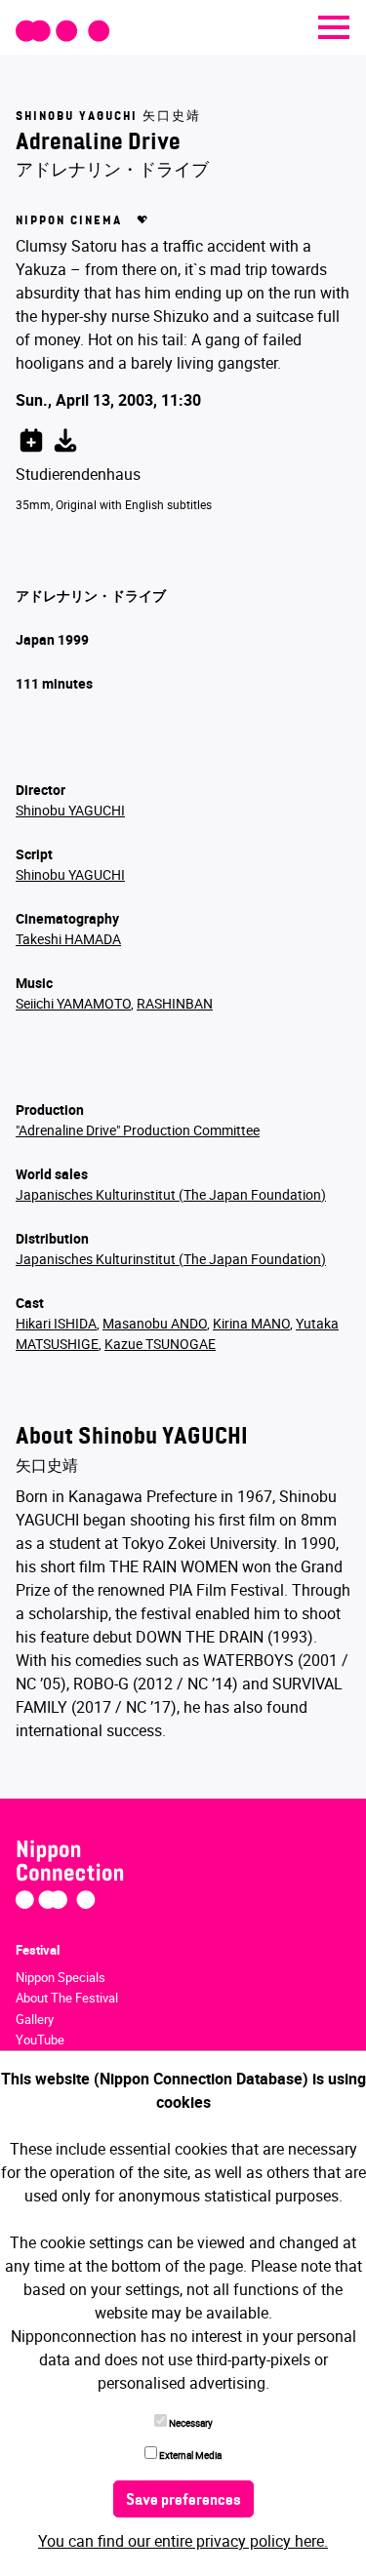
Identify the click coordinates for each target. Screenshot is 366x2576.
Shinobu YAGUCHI (70, 810)
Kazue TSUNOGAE (160, 1344)
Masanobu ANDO (155, 1323)
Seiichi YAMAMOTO (73, 1003)
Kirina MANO (251, 1323)
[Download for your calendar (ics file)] (65, 437)
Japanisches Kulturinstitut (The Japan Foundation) (171, 1194)
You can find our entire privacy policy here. (183, 2541)
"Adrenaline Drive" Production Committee (138, 1130)
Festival (38, 1950)
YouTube (40, 2040)
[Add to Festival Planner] (31, 437)
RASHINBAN (175, 1003)
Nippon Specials (61, 1977)
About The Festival (67, 1998)
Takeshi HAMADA (68, 939)
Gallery (35, 2019)
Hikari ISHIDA (56, 1323)
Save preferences (183, 2501)
